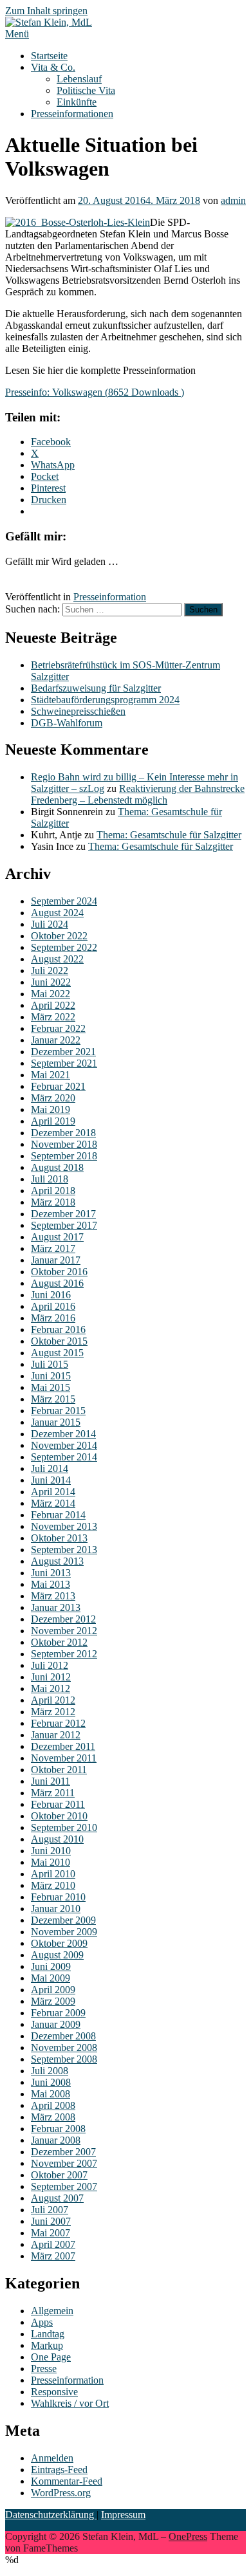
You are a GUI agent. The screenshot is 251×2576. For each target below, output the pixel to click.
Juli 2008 (50, 2071)
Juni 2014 (51, 1480)
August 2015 (57, 1353)
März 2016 (53, 1318)
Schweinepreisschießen (78, 711)
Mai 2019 (51, 1109)
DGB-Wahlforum (67, 723)
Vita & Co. (53, 67)
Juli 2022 (50, 971)
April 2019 (53, 1121)
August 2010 (57, 1839)
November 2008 (64, 2047)
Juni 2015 (51, 1376)
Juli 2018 (50, 1179)
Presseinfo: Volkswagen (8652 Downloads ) (95, 392)
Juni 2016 (51, 1295)
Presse (44, 2369)
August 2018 (57, 1167)
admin (233, 200)
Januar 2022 (56, 1040)
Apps (42, 2322)
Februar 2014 (58, 1515)
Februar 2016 (58, 1329)
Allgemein (52, 2311)
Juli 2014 (50, 1468)
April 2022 (53, 1005)
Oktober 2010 (59, 1816)
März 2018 (53, 1202)
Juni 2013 (51, 1573)
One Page (51, 2357)
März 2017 (53, 1248)
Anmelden (52, 2458)
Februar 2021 (58, 1086)
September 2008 (64, 2059)
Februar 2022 (58, 1028)
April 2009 (53, 1990)
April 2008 (53, 2105)
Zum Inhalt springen (46, 11)
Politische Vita (86, 90)
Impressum (123, 2515)
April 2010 (53, 1874)
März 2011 (53, 1793)
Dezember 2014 (63, 1434)
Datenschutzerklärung (51, 2515)
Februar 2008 (58, 2129)
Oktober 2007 (59, 2175)
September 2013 (64, 1550)
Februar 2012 (58, 1723)
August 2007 (57, 2198)
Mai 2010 (51, 1862)
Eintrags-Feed (59, 2470)
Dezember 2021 (63, 1052)
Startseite (49, 56)
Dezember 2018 (63, 1133)
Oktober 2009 (59, 1943)
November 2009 (64, 1932)
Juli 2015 (50, 1364)
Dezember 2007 (63, 2152)
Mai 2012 (51, 1688)
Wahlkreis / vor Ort (70, 2403)
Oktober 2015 (59, 1341)
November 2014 (64, 1445)
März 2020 (53, 1098)
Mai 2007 (51, 2233)
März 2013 (53, 1596)
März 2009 (53, 2001)
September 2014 (64, 1457)
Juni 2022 (51, 982)
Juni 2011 (51, 1781)
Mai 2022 (51, 994)
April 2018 (53, 1191)
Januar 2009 (56, 2024)
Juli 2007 (50, 2210)
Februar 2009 (58, 2013)
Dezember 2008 (63, 2036)
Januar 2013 (56, 1607)
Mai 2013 (51, 1584)
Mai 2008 (51, 2094)
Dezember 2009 (63, 1920)
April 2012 (53, 1700)
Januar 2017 (56, 1260)
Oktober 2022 (59, 936)
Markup (47, 2345)
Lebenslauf (79, 79)
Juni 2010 (51, 1851)
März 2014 (53, 1503)
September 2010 (64, 1827)
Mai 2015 (51, 1387)
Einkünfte (77, 102)
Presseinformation (110, 597)
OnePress (188, 2536)
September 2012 (64, 1654)
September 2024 (64, 901)
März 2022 (53, 1017)
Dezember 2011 (63, 1746)
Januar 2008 (56, 2140)
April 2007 (53, 2244)
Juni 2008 (51, 2082)
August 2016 (57, 1283)
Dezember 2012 (63, 1619)
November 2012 (64, 1631)
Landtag (48, 2334)
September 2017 (64, 1225)
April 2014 (53, 1492)
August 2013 (57, 1561)
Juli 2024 (50, 924)
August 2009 (57, 1955)
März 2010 (53, 1885)
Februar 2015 (58, 1411)
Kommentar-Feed (67, 2481)
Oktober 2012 (59, 1642)
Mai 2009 (51, 1978)
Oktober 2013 (59, 1538)
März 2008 (53, 2117)
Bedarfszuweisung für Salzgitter (96, 688)
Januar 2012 (56, 1735)
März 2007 (53, 2256)
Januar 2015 (56, 1422)
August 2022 (57, 959)
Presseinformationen (72, 114)
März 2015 (53, 1399)
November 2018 (64, 1144)
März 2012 (53, 1712)
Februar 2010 (58, 1897)
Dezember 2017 (63, 1214)
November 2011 (64, 1758)
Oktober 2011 (59, 1770)
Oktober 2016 (59, 1272)
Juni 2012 (51, 1677)
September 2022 (64, 947)
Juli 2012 (50, 1665)
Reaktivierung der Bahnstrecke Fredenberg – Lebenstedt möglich (138, 794)
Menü (17, 34)
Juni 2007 (51, 2221)
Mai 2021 (51, 1075)
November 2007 (64, 2163)
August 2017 (57, 1237)
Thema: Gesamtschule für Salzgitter (169, 835)
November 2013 (64, 1526)
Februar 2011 (58, 1804)
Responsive (54, 2392)
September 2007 (64, 2186)
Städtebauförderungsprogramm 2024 (105, 700)
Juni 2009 (51, 1966)
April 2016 (53, 1306)
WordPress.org (61, 2493)
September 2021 (64, 1063)
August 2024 (57, 913)
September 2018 (64, 1156)
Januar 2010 (56, 1909)
